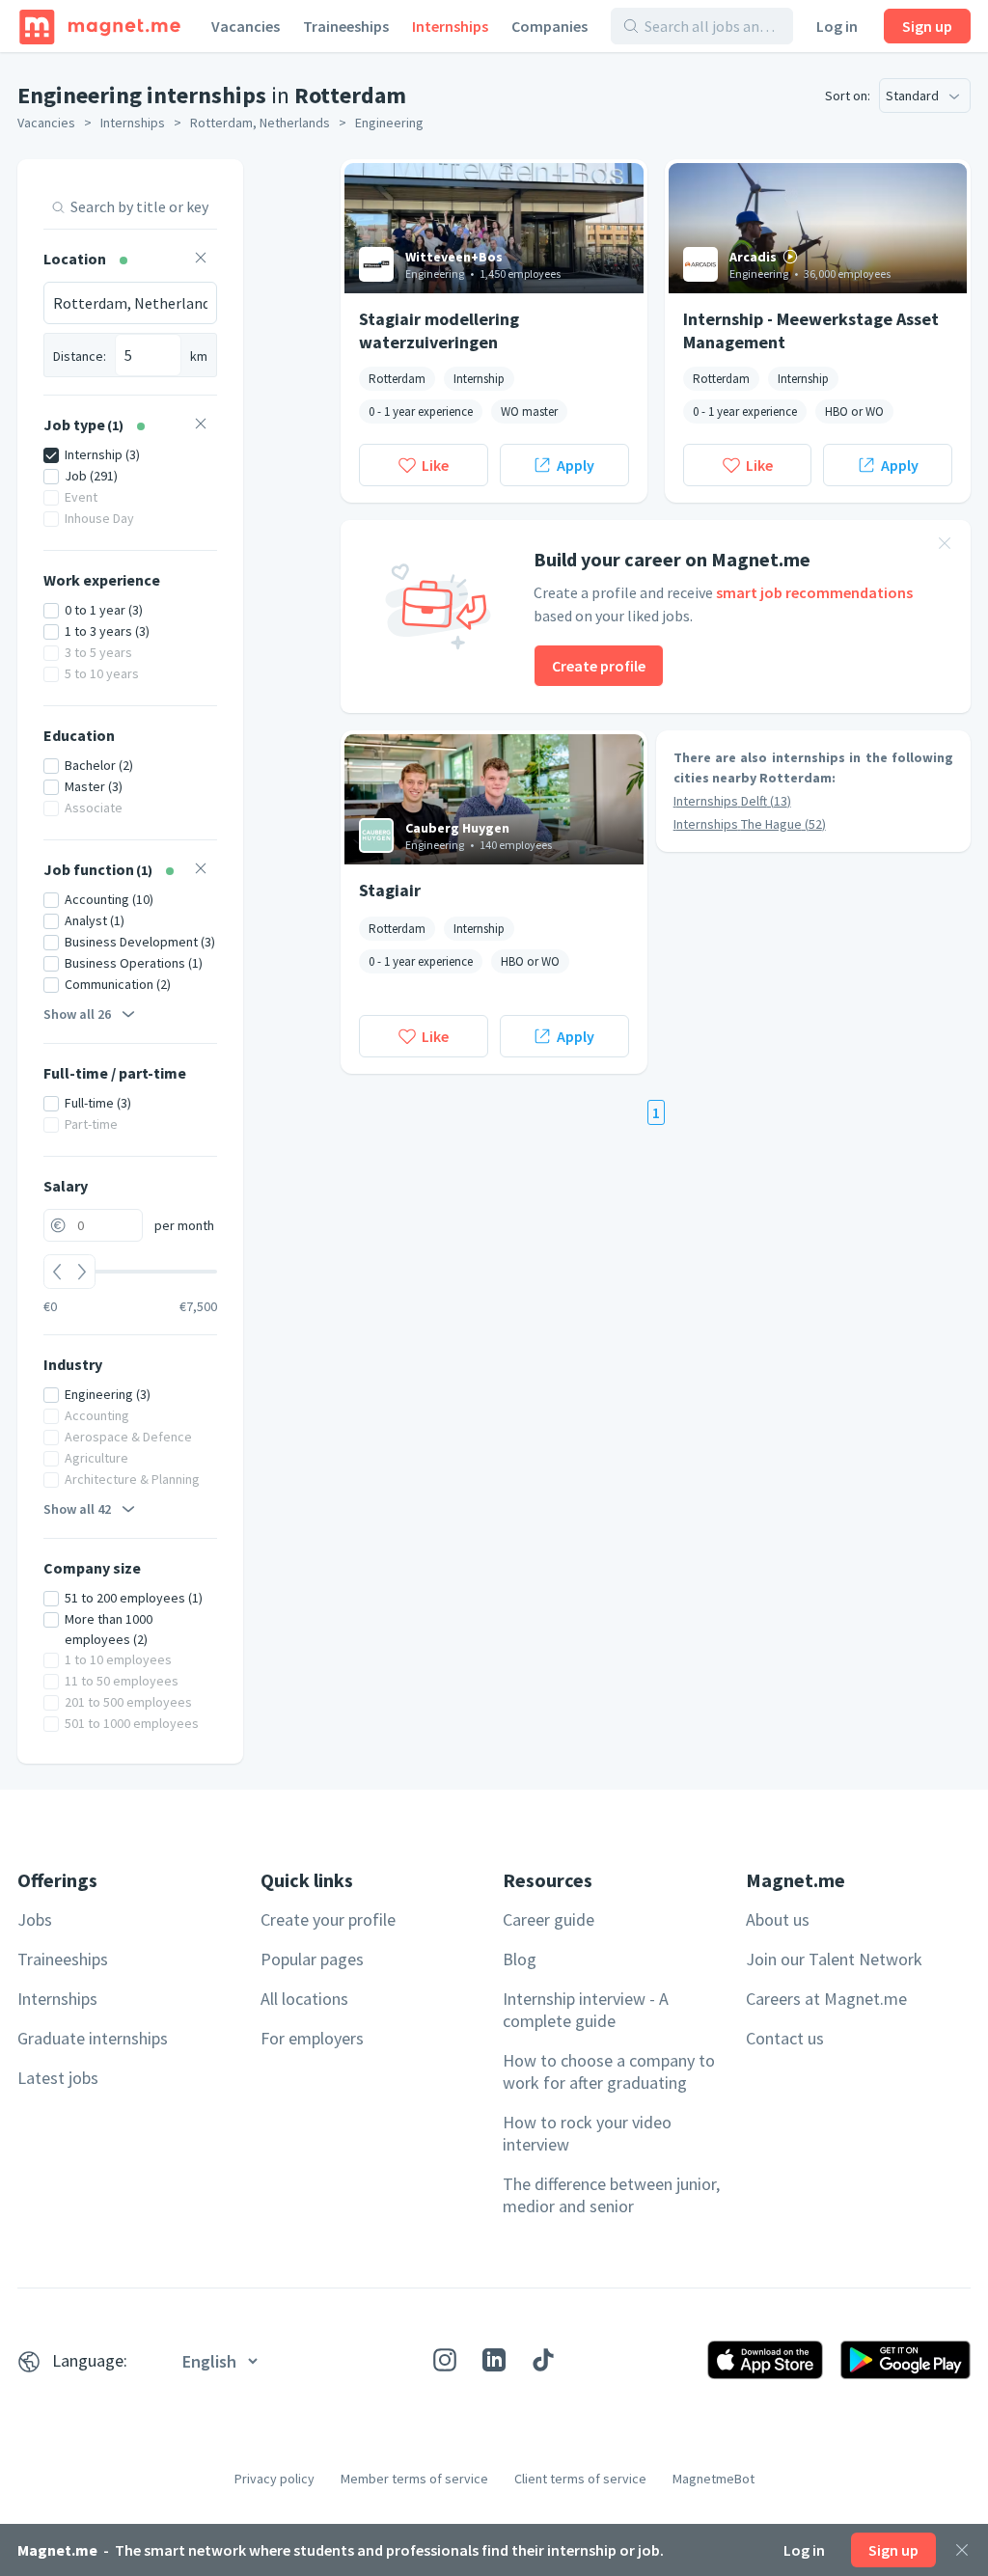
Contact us (785, 2038)
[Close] (962, 2550)
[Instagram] (445, 2360)
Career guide (549, 1919)
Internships (450, 26)
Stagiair (390, 890)
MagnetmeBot (714, 2479)
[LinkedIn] (494, 2360)
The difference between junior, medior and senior (611, 2195)
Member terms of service (414, 2479)
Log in (837, 26)
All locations (304, 1999)
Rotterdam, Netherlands (260, 123)
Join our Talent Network (834, 1959)
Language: (90, 2360)
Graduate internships (93, 2038)
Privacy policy (274, 2479)
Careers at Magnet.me (826, 1999)
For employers (312, 2038)
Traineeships (346, 26)
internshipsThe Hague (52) (750, 824)
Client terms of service (580, 2479)
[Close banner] (945, 546)
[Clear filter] (201, 260)
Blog (520, 1959)
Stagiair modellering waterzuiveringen (439, 330)
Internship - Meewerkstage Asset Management (811, 330)
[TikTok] (543, 2360)
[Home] (100, 26)
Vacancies (246, 26)
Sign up (927, 26)
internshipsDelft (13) (732, 801)
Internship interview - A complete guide (586, 2010)
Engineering (389, 123)
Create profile (599, 666)
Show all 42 (77, 1509)
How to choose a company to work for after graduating (609, 2071)
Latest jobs (58, 2078)
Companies (549, 26)
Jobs (35, 1919)
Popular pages (312, 1959)
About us (778, 1919)
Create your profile (328, 1919)
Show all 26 (77, 1014)
